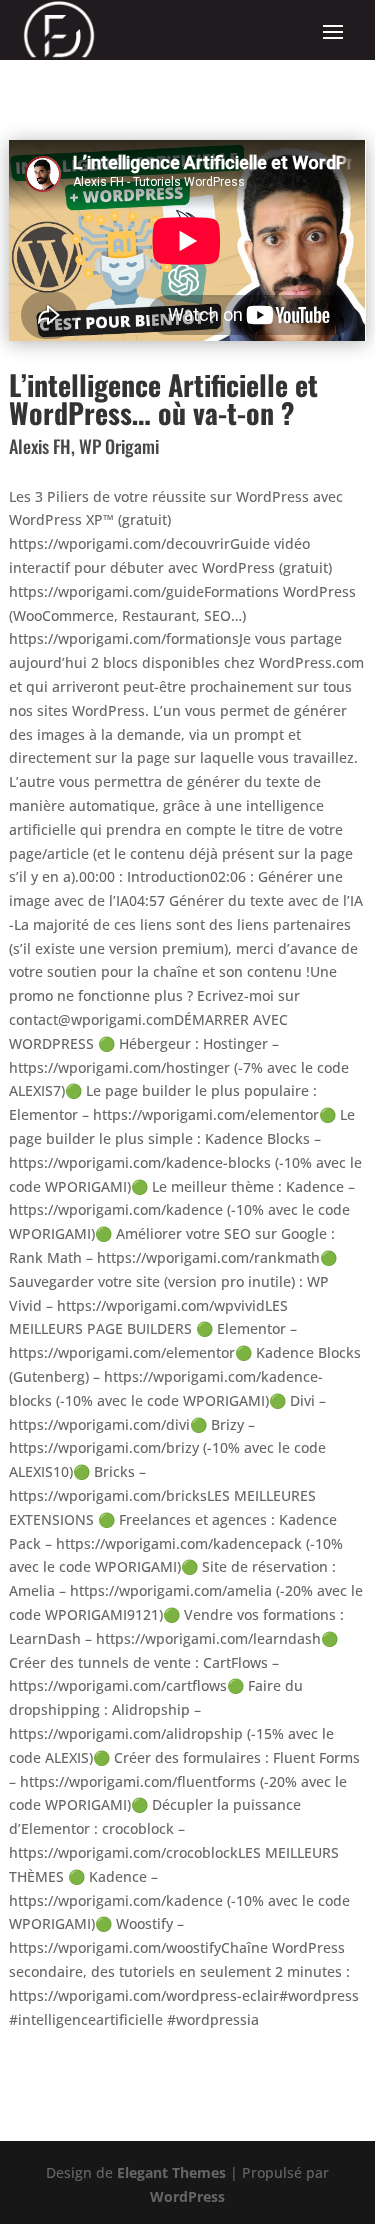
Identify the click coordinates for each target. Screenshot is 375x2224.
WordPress (187, 2196)
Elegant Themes (171, 2172)
